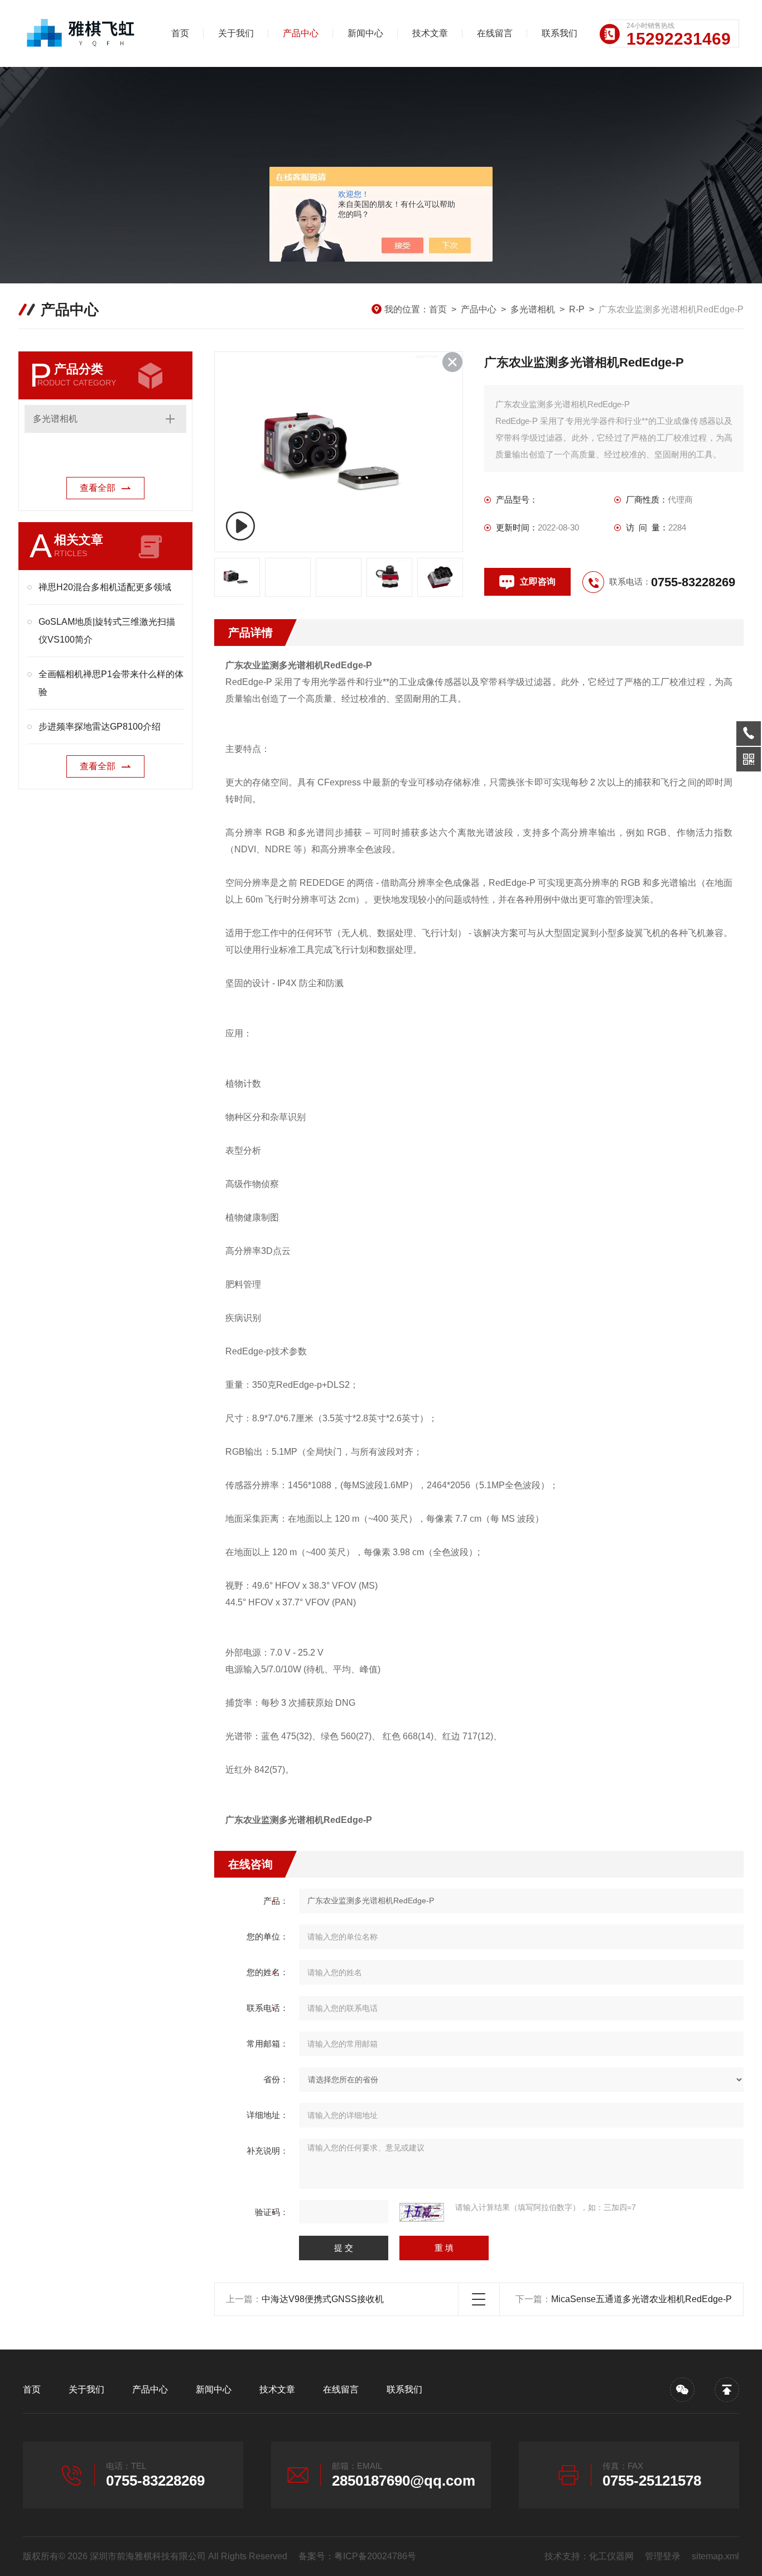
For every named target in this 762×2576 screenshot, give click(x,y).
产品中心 (301, 33)
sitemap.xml (715, 2556)
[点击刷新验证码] (422, 2212)
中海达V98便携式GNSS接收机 (323, 2299)
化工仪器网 (611, 2556)
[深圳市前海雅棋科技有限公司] (81, 33)
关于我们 (236, 33)
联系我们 (560, 33)
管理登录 (663, 2556)
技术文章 (430, 33)
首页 (180, 33)
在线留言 (495, 33)
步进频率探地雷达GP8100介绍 (100, 727)
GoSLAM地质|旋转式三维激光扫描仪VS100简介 (107, 631)
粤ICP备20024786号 (375, 2556)
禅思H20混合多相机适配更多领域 (105, 587)
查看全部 (98, 488)
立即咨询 (538, 582)
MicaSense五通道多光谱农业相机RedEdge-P (642, 2299)
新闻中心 (365, 33)
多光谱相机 (533, 309)
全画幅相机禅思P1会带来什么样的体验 (111, 683)
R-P (577, 309)
